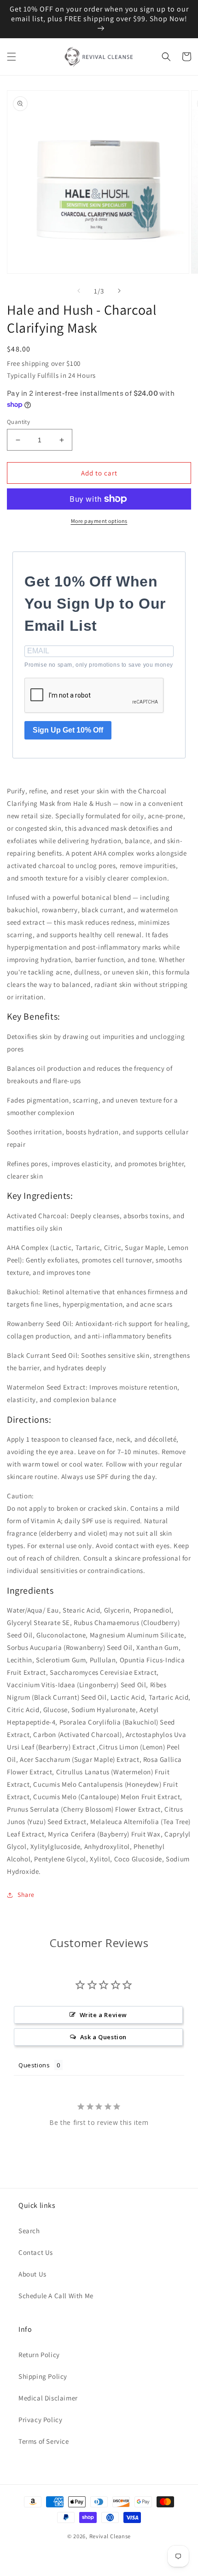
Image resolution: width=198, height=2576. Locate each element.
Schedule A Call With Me (56, 2296)
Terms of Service (44, 2441)
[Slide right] (119, 291)
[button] (12, 57)
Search (29, 2231)
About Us (32, 2274)
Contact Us (36, 2252)
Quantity (18, 422)
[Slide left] (79, 291)
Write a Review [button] (103, 2015)
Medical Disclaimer (48, 2398)
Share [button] (26, 1895)
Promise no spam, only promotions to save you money (99, 665)
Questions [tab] (34, 2065)
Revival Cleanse (110, 2536)
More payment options (99, 521)
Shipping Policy (43, 2376)
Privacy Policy (40, 2420)
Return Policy (39, 2355)
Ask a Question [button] (103, 2037)
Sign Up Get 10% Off (68, 730)
